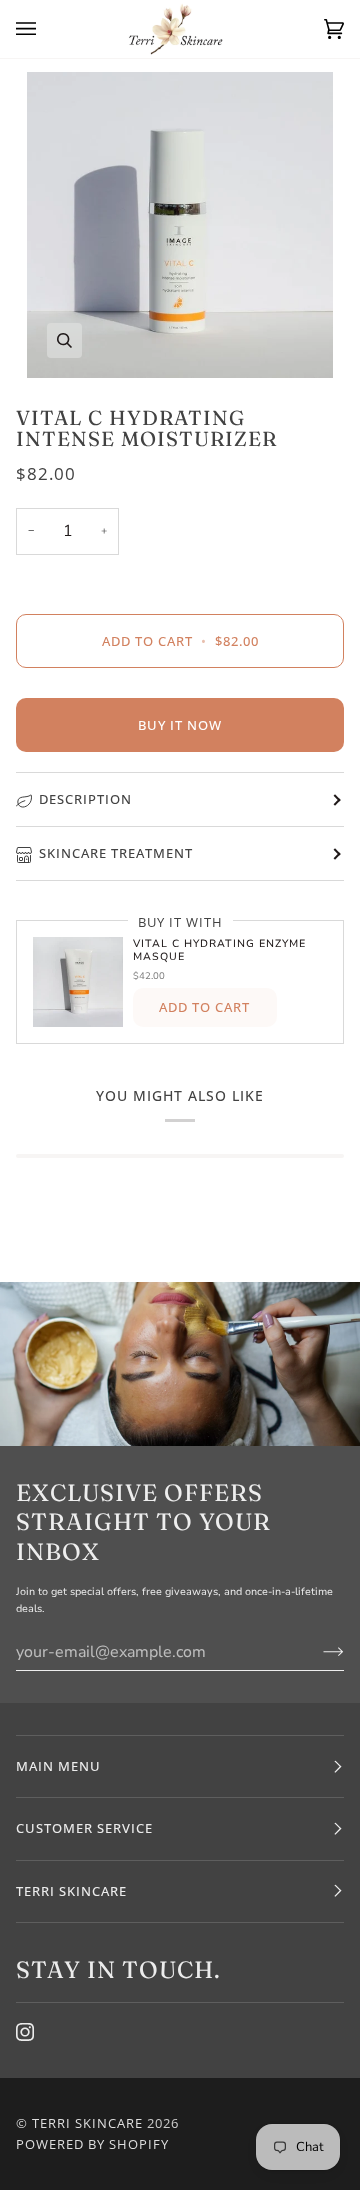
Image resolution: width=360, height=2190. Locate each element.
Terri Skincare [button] (71, 1891)
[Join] (317, 1652)
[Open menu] (46, 29)
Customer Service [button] (84, 1828)
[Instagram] (25, 2032)
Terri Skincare (87, 2123)
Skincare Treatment (116, 853)
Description (85, 799)
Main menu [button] (58, 1766)
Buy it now (180, 725)
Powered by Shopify (92, 2144)
